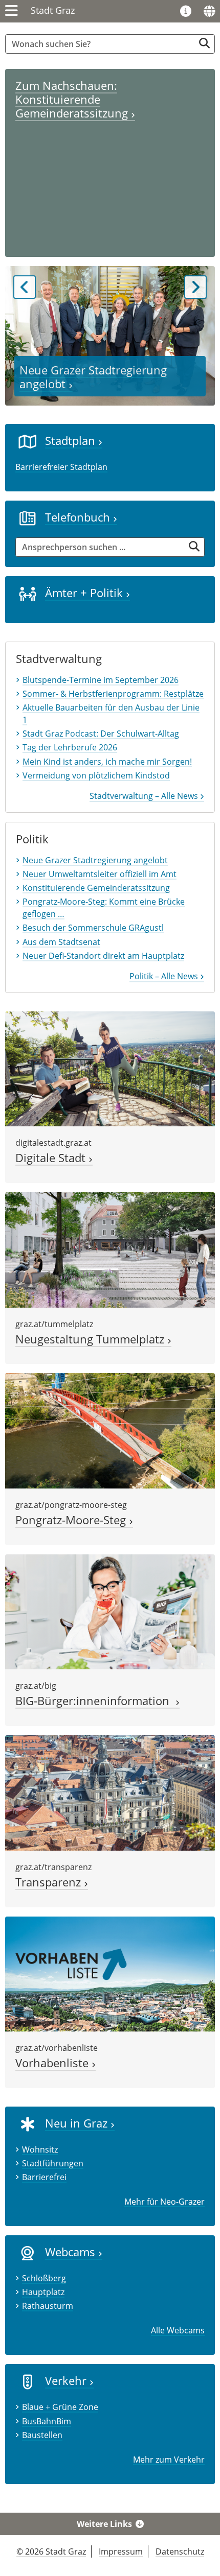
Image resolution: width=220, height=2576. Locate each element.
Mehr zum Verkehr (169, 2460)
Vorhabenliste (53, 2063)
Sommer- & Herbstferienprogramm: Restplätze (113, 694)
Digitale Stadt (52, 1158)
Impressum (121, 2551)
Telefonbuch (79, 517)
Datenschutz (180, 2551)
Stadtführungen (53, 2163)
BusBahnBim (47, 2421)
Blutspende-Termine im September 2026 (101, 680)
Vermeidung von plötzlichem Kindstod (96, 775)
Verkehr (67, 2381)
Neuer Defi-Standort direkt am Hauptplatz (103, 956)
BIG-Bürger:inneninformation (95, 1701)
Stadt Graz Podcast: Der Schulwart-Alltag (101, 734)
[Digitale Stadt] (110, 1068)
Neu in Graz (78, 2123)
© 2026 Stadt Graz (51, 2551)
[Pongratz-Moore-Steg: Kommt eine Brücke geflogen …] (110, 1430)
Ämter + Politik (85, 593)
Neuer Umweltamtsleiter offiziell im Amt (100, 874)
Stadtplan (72, 441)
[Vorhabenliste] (110, 1973)
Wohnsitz (40, 2149)
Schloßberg (44, 2278)
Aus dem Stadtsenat (61, 942)
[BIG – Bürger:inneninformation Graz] (110, 1611)
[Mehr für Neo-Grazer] (28, 2123)
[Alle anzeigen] (28, 2253)
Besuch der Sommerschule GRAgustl (93, 928)
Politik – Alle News (165, 976)
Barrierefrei (44, 2177)
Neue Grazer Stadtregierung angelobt (93, 377)
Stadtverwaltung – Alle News (145, 796)
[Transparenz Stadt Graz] (110, 1792)
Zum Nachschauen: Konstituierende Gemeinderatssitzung (73, 99)
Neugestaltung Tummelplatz (91, 1339)
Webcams (72, 2252)
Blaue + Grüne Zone (60, 2407)
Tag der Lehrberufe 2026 (70, 747)
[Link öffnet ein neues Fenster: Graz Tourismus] (186, 12)
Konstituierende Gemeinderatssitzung (96, 888)
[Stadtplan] (28, 441)
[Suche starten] (204, 43)
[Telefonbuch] (28, 517)
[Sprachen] (209, 11)
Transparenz (50, 1882)
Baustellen (42, 2435)
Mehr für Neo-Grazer (164, 2202)
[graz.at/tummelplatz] (110, 1249)
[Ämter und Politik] (28, 593)
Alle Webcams (178, 2330)
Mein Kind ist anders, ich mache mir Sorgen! (107, 762)
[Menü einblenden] (12, 11)
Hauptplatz (43, 2292)
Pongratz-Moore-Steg (72, 1520)
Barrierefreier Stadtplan (61, 467)
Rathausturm (48, 2306)
